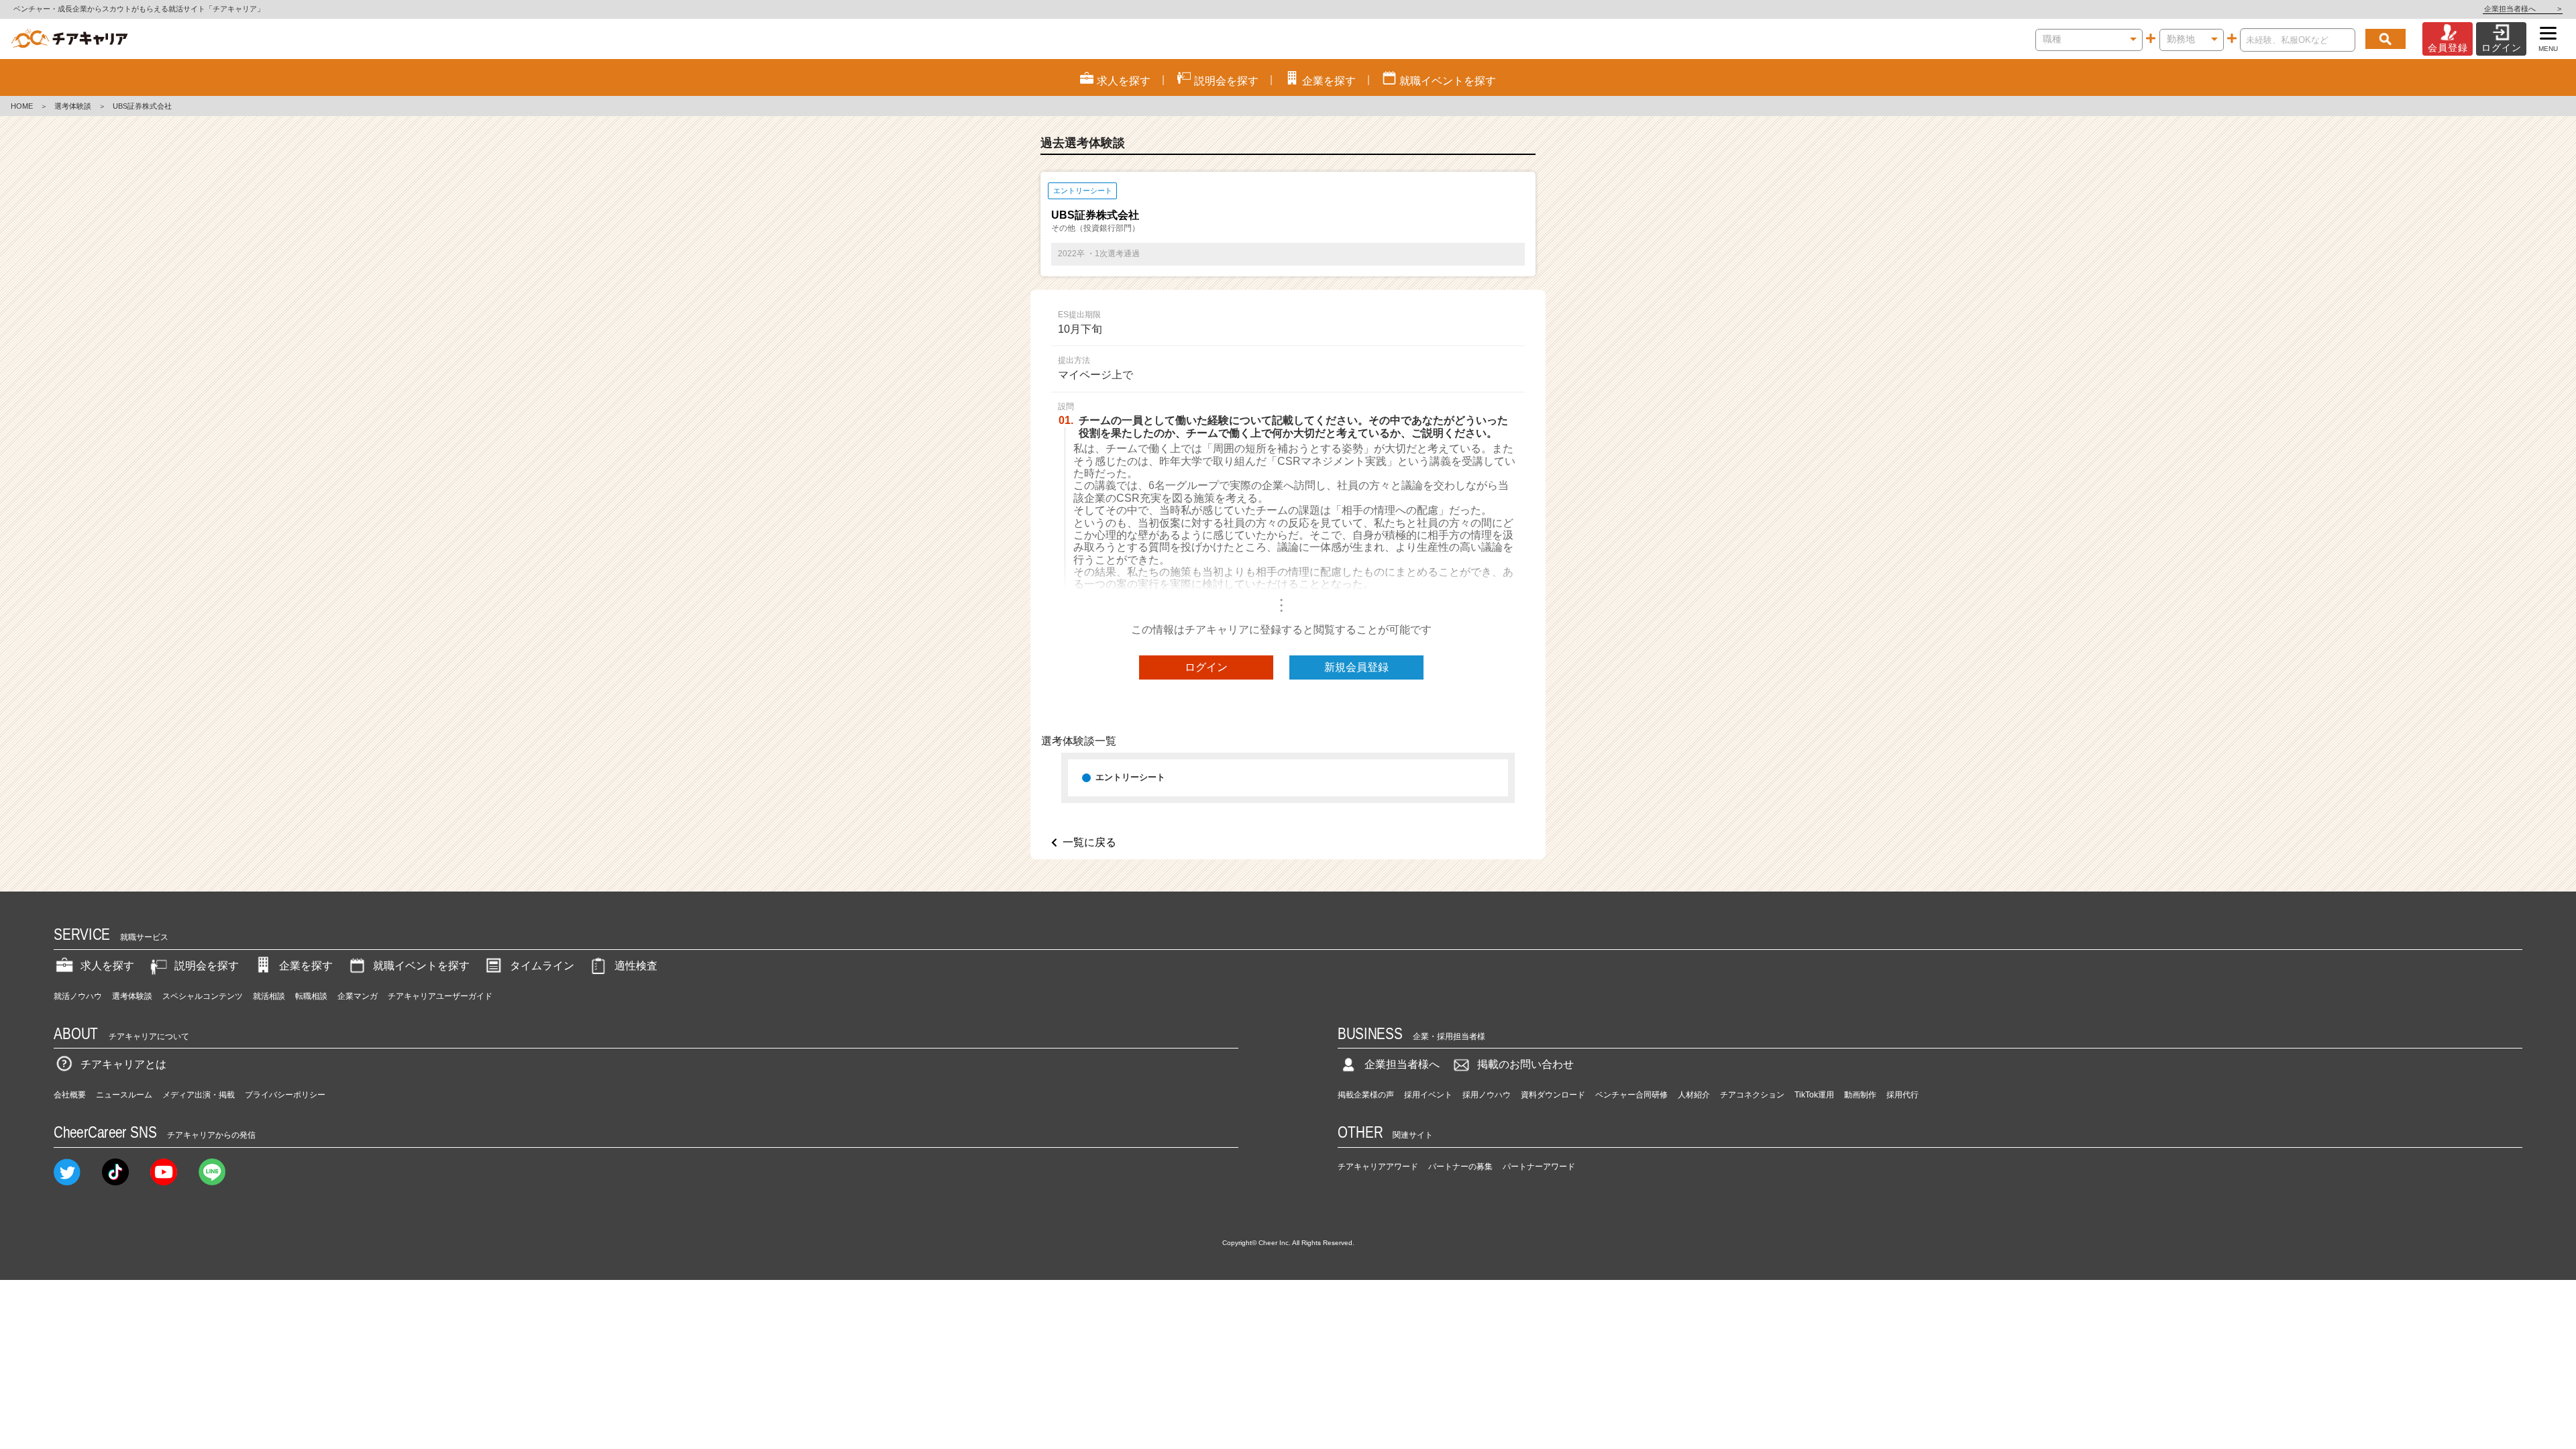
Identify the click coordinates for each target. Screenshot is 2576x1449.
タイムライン (542, 966)
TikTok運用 (1814, 1095)
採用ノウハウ (1487, 1095)
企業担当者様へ (2523, 9)
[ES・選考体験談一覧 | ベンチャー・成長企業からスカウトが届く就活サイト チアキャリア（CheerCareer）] (69, 39)
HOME (22, 106)
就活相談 (269, 996)
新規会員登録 (1356, 667)
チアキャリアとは (123, 1064)
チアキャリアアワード (1378, 1167)
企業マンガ (358, 996)
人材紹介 (1694, 1095)
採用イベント (1428, 1095)
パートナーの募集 (1460, 1167)
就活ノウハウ (78, 996)
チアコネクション (1752, 1095)
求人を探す (107, 966)
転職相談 (311, 996)
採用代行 (1902, 1095)
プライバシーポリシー (285, 1095)
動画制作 (1860, 1095)
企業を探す (306, 966)
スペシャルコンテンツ (203, 996)
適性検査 (636, 966)
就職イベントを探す (421, 966)
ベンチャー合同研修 (1631, 1095)
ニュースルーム (124, 1095)
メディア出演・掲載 (199, 1095)
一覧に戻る (1089, 842)
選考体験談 (73, 106)
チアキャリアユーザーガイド (440, 996)
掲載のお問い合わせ (1525, 1064)
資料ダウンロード (1553, 1095)
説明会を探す (207, 966)
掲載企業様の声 (1366, 1095)
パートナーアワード (1539, 1167)
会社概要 (70, 1095)
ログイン (1206, 667)
